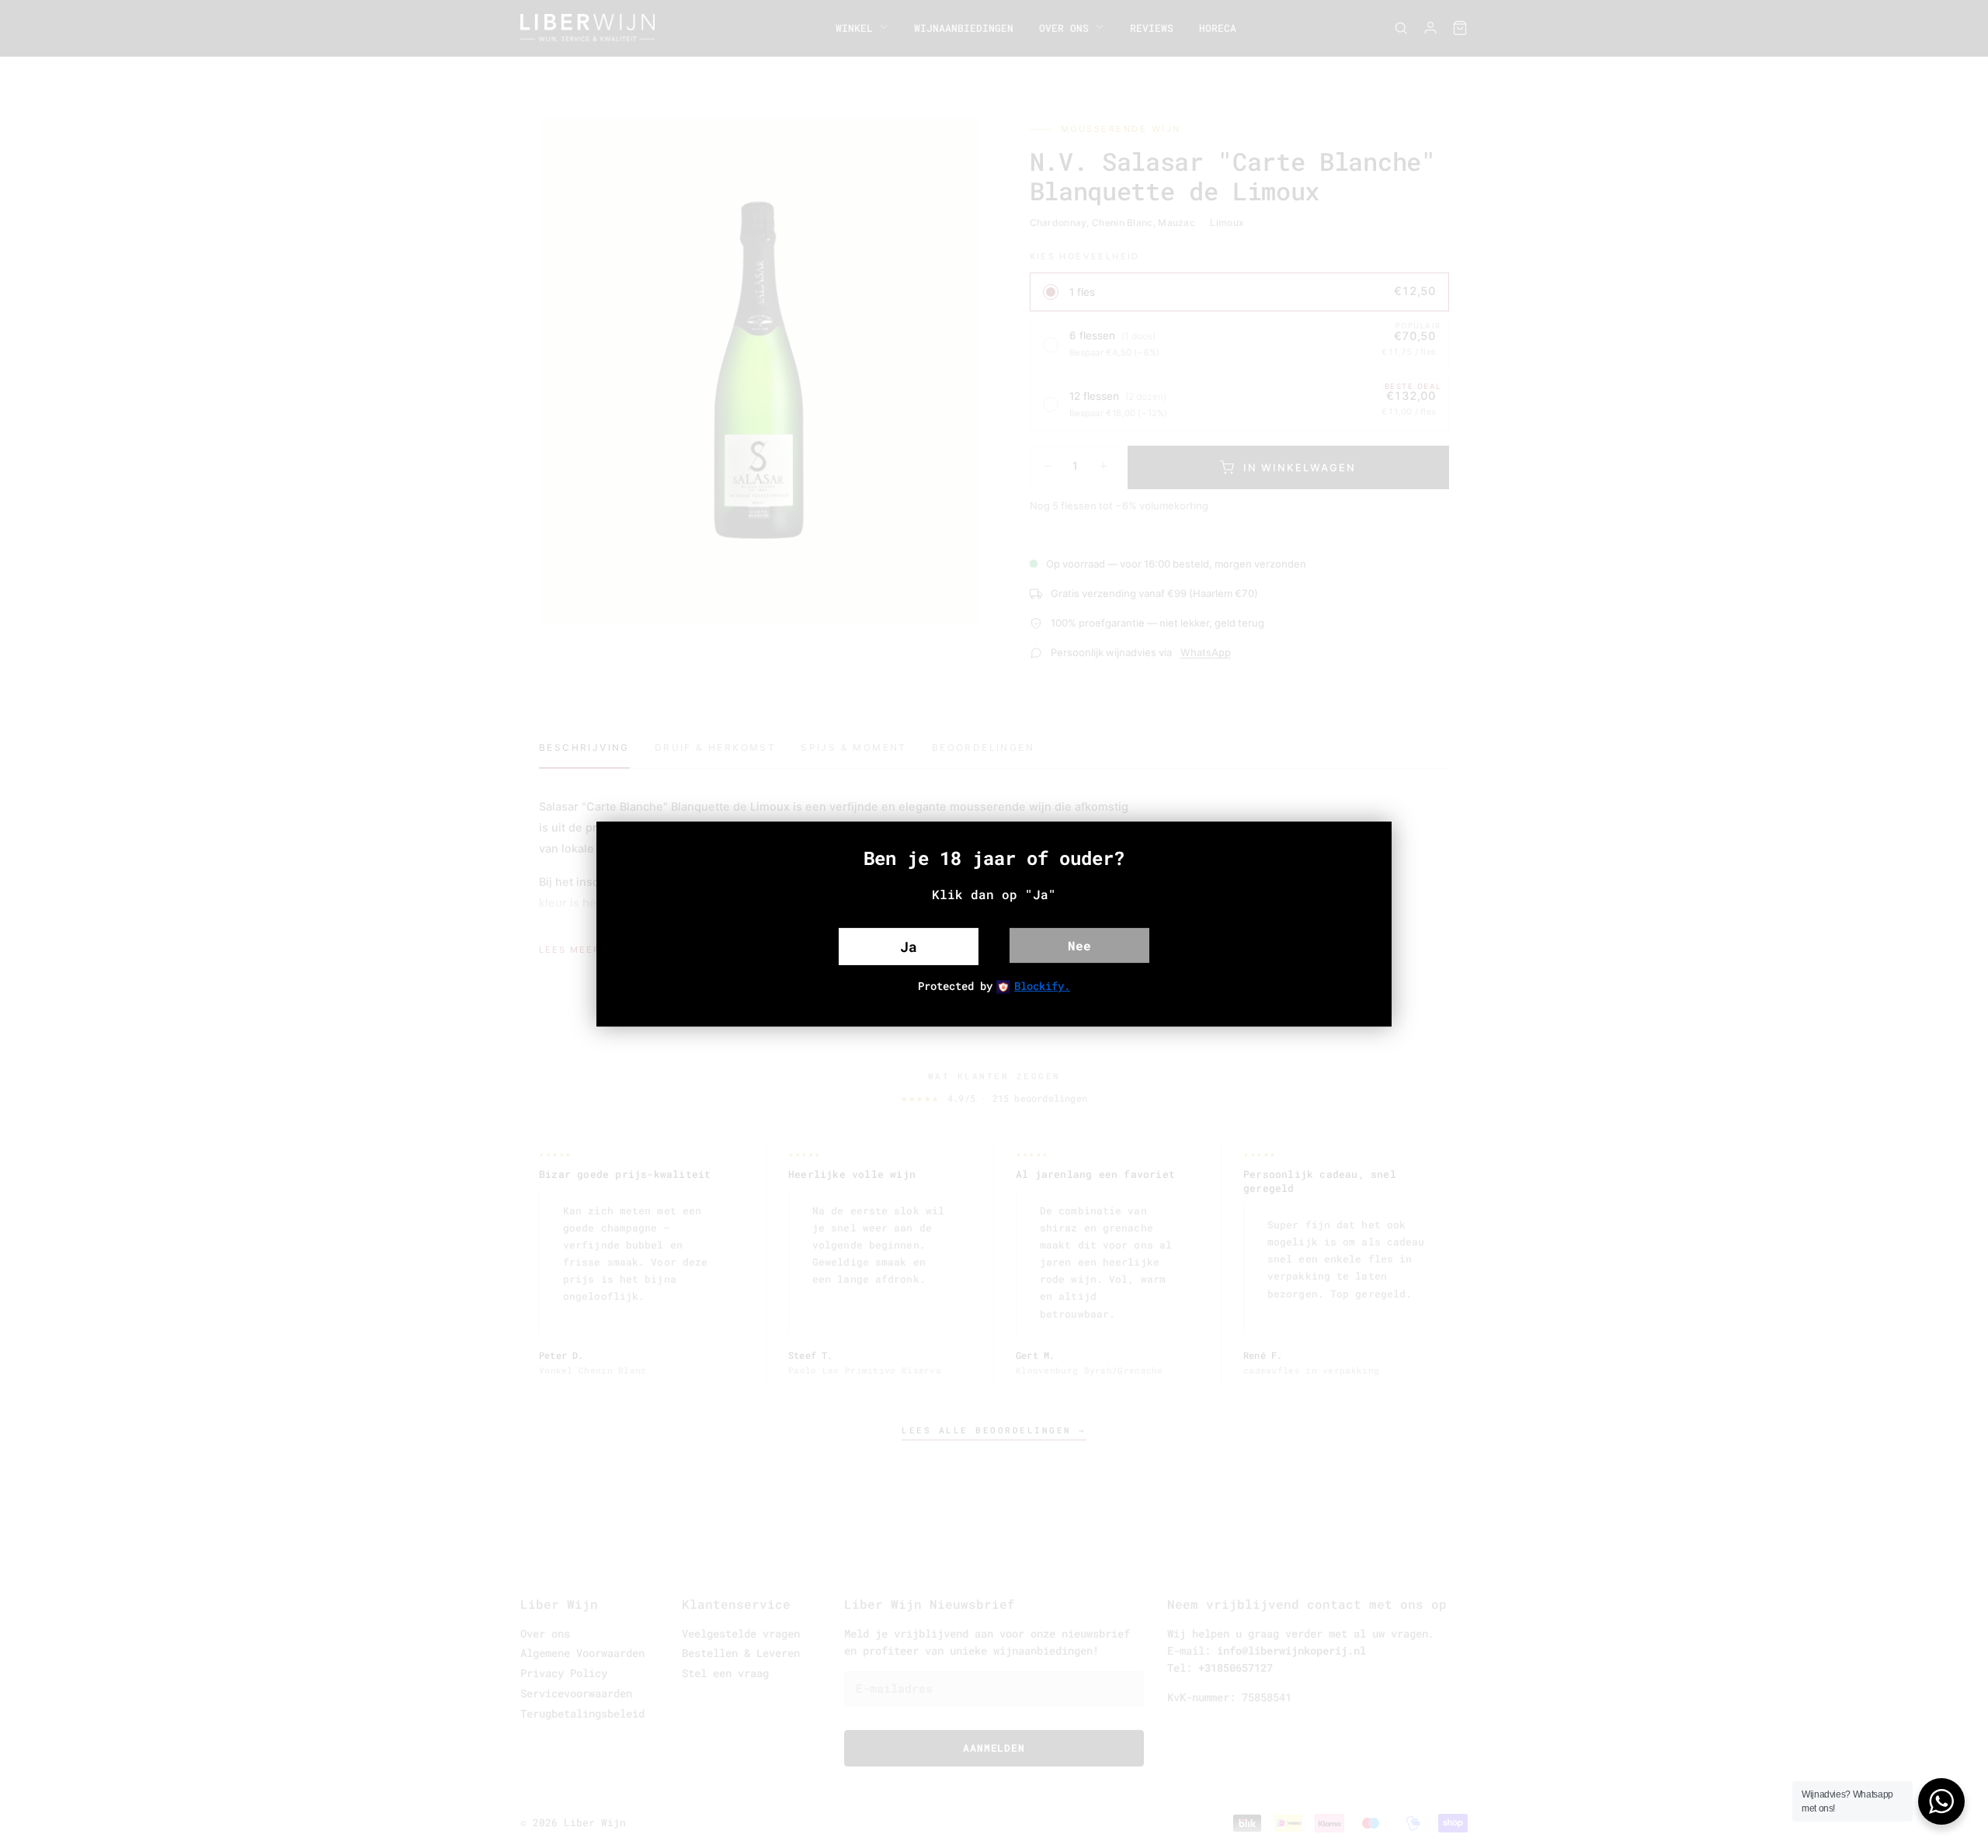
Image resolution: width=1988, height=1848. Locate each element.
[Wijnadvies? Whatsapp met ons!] (1941, 1801)
